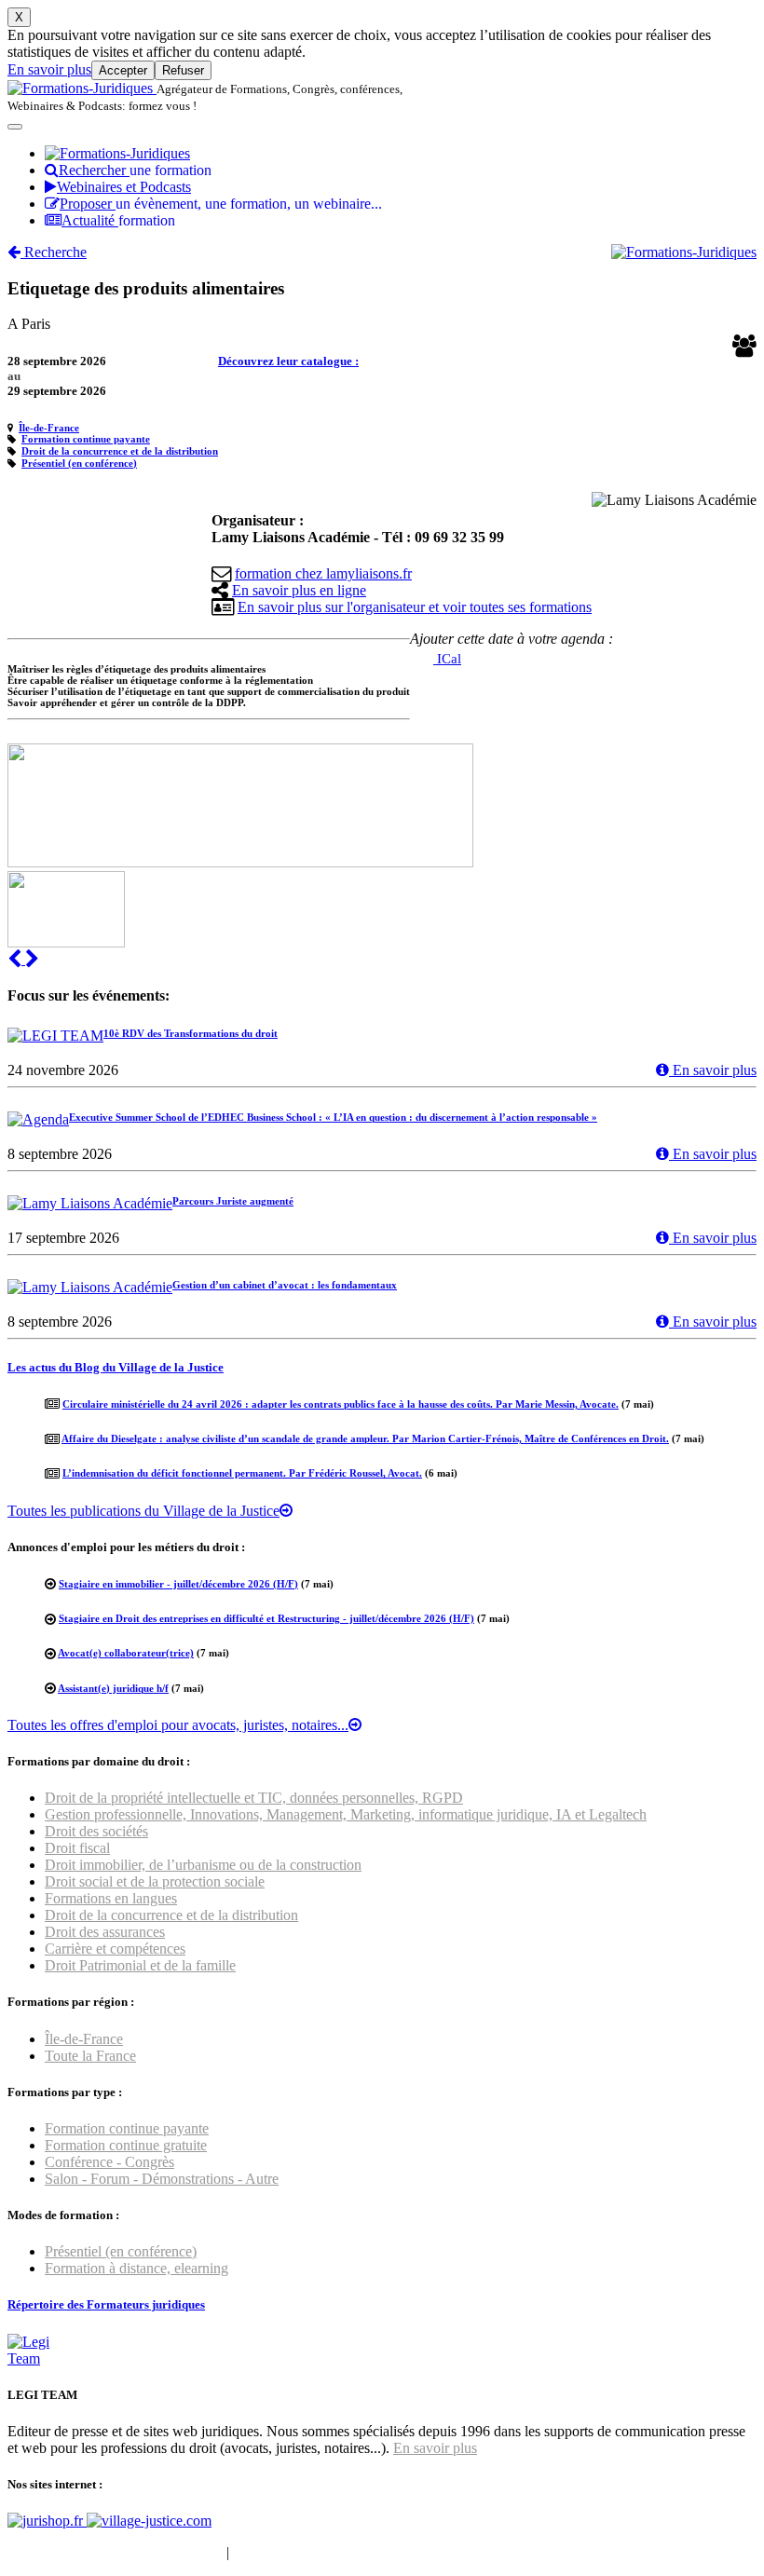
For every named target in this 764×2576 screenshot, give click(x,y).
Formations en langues (111, 1898)
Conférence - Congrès (109, 2162)
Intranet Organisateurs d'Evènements (115, 2552)
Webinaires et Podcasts (124, 187)
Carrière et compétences (115, 1949)
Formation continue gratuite (126, 2145)
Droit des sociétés (96, 1831)
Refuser (183, 70)
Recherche (54, 252)
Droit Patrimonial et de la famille (140, 1965)
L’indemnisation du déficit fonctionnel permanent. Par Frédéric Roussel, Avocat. (242, 1473)
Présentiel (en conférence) (79, 463)
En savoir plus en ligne (299, 590)
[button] (16, 959)
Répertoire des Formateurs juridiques (106, 2304)
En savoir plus (49, 69)
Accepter (123, 70)
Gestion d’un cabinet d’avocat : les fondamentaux (285, 1285)
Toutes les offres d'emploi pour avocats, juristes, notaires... (178, 1725)
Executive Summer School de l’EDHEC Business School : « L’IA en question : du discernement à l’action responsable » (333, 1117)
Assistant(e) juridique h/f (113, 1688)
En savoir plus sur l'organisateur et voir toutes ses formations (415, 607)
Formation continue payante (86, 439)
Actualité (118, 220)
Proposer (221, 204)
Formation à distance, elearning (136, 2268)
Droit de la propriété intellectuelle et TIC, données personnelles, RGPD (254, 1798)
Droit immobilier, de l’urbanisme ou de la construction (203, 1865)
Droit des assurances (105, 1932)
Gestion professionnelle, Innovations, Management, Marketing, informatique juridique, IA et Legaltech (346, 1814)
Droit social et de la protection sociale (155, 1881)
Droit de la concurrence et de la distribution (120, 451)
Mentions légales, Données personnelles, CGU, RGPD (395, 2552)
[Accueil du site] (82, 88)
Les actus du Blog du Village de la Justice (116, 1367)
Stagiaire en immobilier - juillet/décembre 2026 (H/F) (178, 1584)
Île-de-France (49, 428)
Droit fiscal (77, 1848)
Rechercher (135, 170)
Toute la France (90, 2056)
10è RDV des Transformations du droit (191, 1033)
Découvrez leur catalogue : (288, 361)
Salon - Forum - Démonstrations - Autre (162, 2179)
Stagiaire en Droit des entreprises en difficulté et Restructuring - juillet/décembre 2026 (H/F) (266, 1618)
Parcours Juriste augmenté (233, 1201)
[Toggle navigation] (15, 127)
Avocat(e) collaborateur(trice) (126, 1653)
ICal (447, 659)
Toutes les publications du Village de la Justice (143, 1511)
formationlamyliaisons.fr (323, 573)
